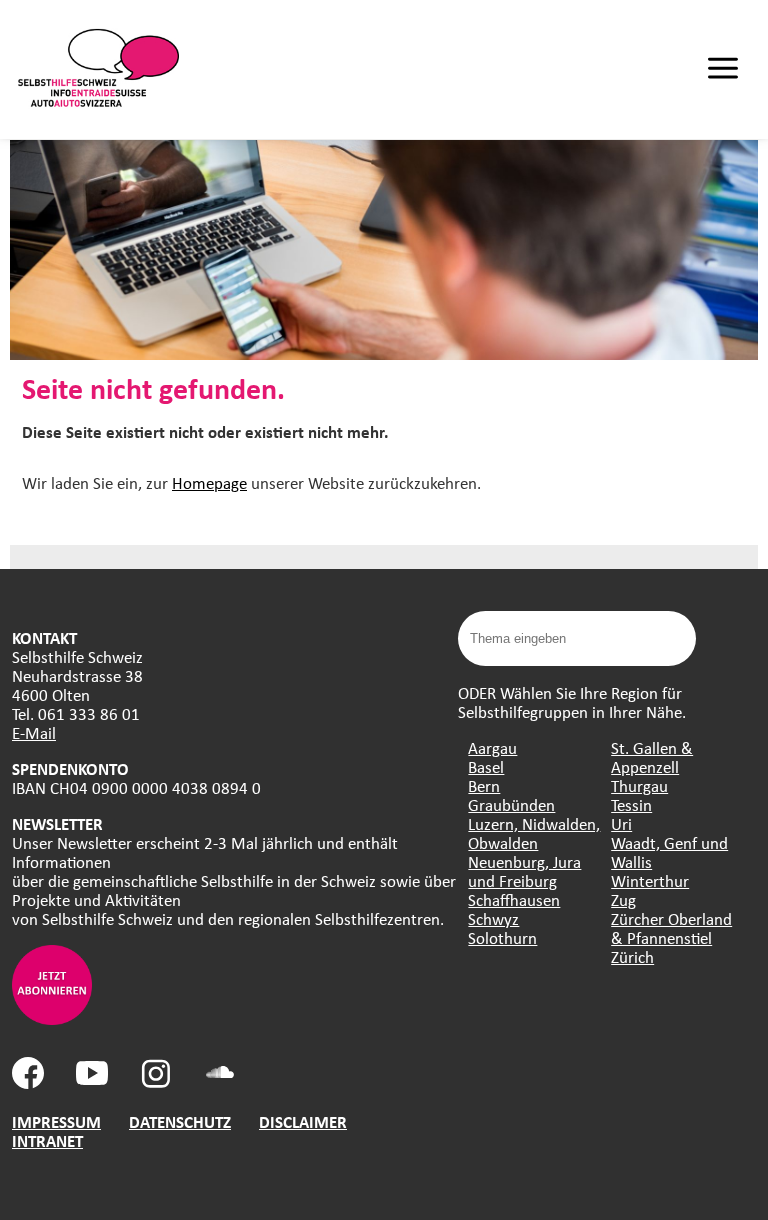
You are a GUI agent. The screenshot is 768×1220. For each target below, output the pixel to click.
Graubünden (511, 804)
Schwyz (493, 918)
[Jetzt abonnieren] (52, 1018)
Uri (621, 823)
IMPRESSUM (56, 1121)
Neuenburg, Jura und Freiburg (524, 871)
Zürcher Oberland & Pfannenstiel (671, 928)
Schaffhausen (514, 899)
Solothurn (502, 937)
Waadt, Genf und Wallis (669, 852)
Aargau (492, 747)
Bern (484, 785)
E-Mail (34, 732)
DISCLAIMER (303, 1121)
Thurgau (639, 785)
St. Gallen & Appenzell (652, 757)
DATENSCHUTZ (180, 1121)
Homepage (209, 482)
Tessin (631, 804)
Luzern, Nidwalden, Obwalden (534, 833)
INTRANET (47, 1140)
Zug (623, 899)
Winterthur (650, 880)
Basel (486, 766)
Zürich (632, 956)
